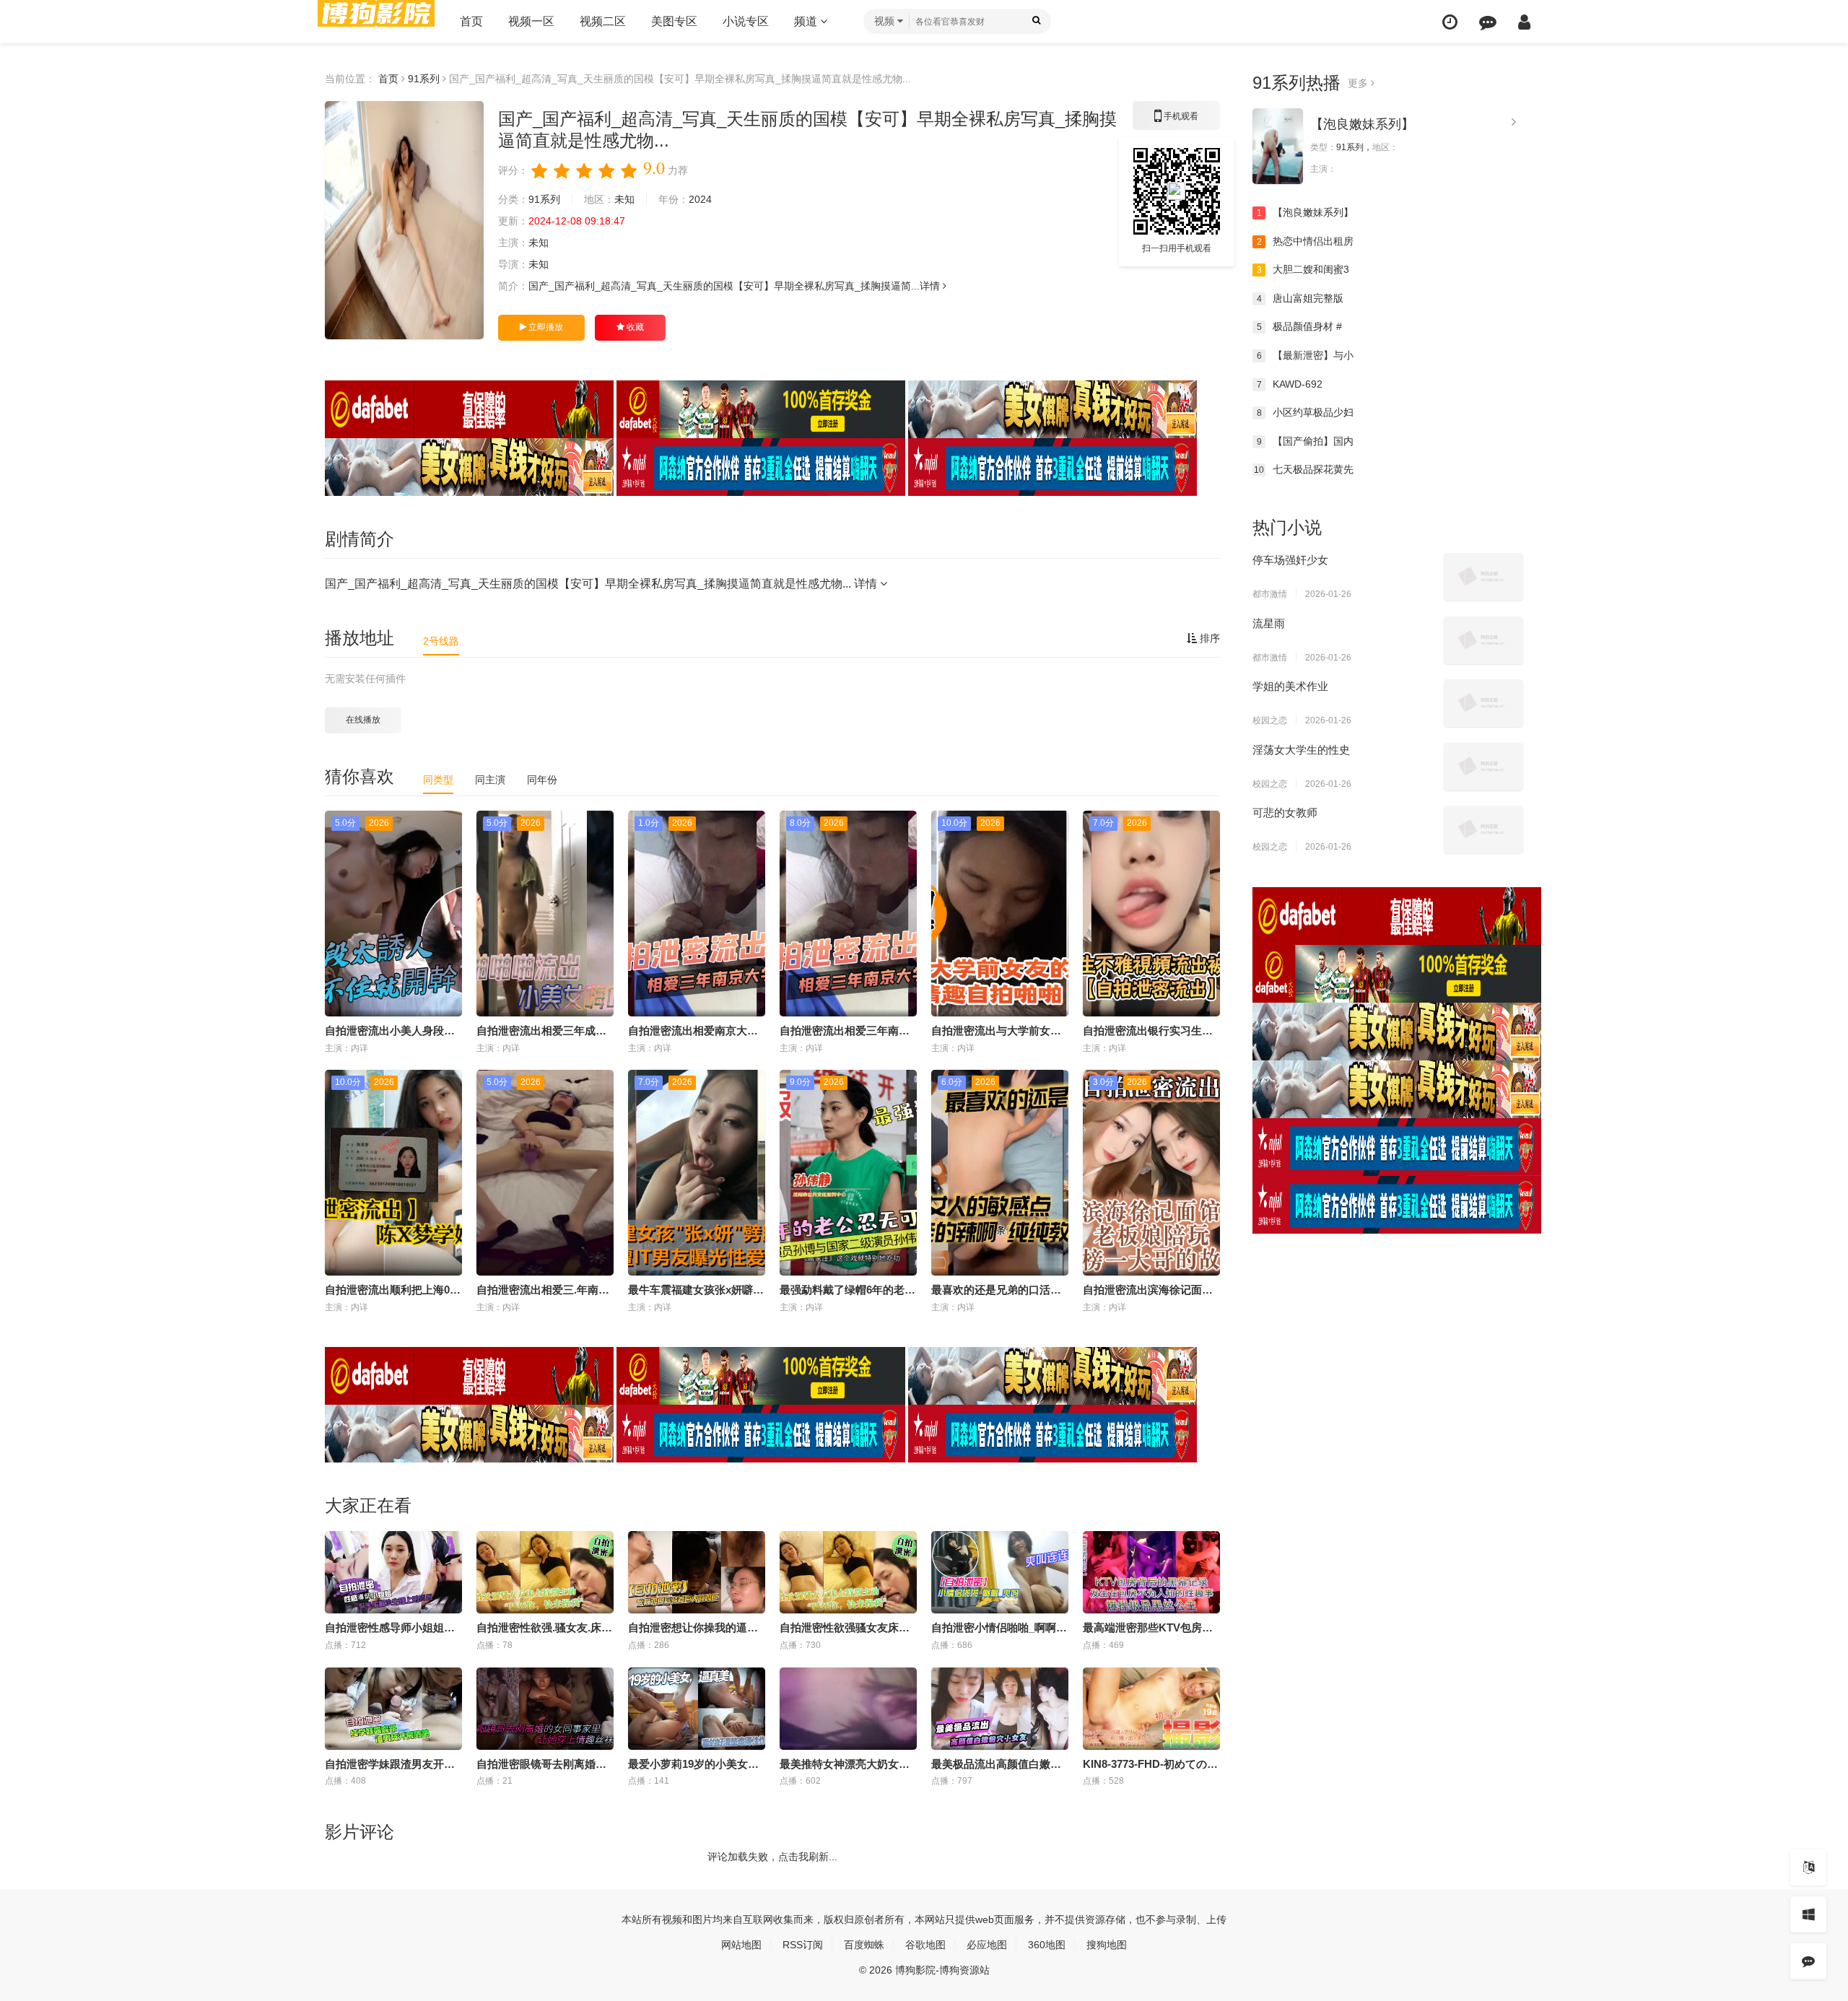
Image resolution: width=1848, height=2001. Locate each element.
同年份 (542, 780)
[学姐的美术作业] (1483, 703)
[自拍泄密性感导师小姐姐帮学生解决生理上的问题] (393, 1572)
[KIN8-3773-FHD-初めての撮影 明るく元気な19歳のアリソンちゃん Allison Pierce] (1151, 1709)
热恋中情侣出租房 (1306, 241)
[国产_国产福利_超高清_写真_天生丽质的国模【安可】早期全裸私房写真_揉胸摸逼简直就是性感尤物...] (404, 220)
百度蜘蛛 (864, 1945)
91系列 (424, 79)
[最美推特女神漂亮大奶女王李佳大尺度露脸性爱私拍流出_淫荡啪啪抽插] (848, 1709)
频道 (807, 21)
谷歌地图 (925, 1945)
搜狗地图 (1107, 1945)
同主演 (490, 780)
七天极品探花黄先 (1304, 469)
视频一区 (531, 21)
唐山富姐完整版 (1300, 298)
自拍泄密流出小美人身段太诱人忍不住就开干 (433, 1030)
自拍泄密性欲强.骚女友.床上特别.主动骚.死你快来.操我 (608, 1627)
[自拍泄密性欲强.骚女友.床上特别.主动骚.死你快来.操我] (545, 1572)
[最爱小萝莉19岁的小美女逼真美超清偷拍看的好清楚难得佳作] (697, 1709)
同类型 (438, 780)
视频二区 (603, 21)
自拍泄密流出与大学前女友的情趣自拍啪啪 (1034, 1030)
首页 (471, 21)
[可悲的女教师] (1483, 829)
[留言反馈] (1488, 22)
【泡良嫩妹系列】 (1362, 124)
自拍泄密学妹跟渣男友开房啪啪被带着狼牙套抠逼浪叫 (455, 1764)
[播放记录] (1450, 22)
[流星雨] (1483, 640)
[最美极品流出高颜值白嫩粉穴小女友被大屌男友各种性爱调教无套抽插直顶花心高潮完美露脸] (1000, 1709)
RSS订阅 (803, 1945)
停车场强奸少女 (1290, 560)
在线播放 (363, 720)
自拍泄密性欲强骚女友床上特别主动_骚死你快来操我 (907, 1627)
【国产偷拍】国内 (1306, 441)
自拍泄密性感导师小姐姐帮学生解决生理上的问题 (444, 1627)
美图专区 (674, 21)
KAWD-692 (1290, 384)
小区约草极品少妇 (1306, 412)
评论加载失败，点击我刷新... (772, 1857)
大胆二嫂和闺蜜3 (1303, 269)
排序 (1208, 638)
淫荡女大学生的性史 (1301, 750)
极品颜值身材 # (1300, 326)
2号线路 (441, 641)
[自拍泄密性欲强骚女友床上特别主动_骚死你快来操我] (848, 1572)
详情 (931, 286)
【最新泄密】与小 (1306, 355)
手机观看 (1177, 121)
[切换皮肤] (1808, 1914)
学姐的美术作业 (1290, 686)
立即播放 (545, 327)
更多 (1359, 83)
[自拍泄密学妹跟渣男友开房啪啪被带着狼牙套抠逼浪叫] (393, 1709)
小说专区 (746, 21)
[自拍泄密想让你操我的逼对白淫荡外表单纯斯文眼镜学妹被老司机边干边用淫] (697, 1572)
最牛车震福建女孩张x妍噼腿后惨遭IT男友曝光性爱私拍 (760, 1290)
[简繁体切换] (1808, 1867)
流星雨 (1269, 623)
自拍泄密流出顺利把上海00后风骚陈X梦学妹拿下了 (448, 1290)
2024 (700, 199)
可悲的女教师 (1285, 812)
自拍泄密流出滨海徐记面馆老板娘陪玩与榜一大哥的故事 (1218, 1290)
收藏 (634, 327)
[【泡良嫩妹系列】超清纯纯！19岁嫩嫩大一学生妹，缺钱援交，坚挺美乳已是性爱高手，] (1278, 146)
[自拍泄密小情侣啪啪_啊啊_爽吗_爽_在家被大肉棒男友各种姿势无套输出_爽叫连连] (1000, 1572)
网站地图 (741, 1945)
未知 (624, 199)
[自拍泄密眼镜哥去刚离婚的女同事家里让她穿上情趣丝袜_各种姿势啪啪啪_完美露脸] (545, 1709)
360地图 (1047, 1945)
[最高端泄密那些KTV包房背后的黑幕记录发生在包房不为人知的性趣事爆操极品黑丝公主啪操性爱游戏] (1151, 1572)
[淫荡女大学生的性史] (1483, 767)
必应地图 (987, 1945)
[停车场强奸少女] (1483, 577)
